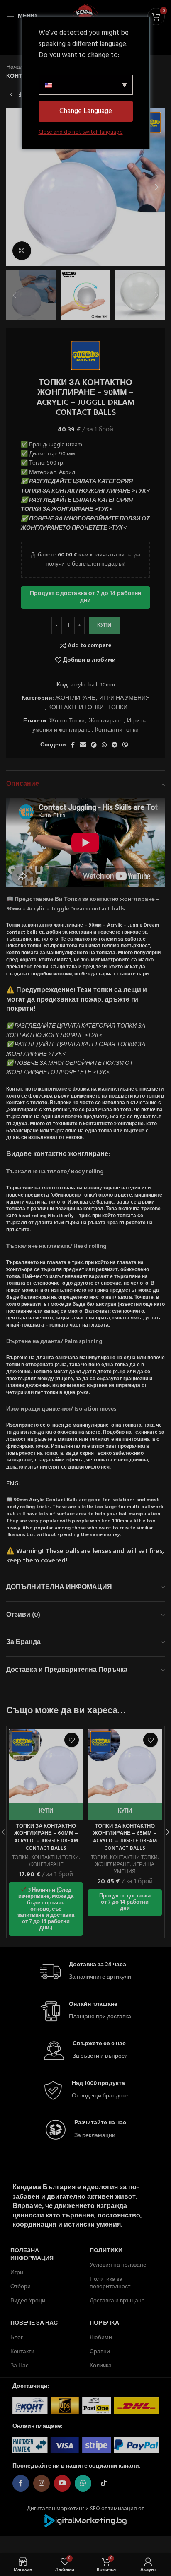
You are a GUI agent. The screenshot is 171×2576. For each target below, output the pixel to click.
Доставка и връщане (117, 2301)
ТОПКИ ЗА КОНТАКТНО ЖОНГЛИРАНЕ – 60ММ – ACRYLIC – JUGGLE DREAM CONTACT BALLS (46, 1838)
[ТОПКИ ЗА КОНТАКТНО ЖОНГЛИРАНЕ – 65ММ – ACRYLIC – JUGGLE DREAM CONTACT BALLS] (125, 1766)
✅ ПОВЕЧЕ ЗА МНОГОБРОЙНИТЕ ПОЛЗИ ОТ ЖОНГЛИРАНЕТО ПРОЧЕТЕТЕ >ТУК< (85, 524)
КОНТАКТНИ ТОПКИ (76, 708)
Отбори (21, 2287)
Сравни (100, 2352)
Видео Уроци (28, 2301)
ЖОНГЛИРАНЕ (75, 698)
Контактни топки (117, 730)
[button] (15, 187)
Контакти (22, 2352)
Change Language (86, 111)
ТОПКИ (118, 708)
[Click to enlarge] (22, 251)
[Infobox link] (85, 1972)
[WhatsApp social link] (104, 745)
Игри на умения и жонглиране (90, 726)
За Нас (20, 2366)
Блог (17, 2338)
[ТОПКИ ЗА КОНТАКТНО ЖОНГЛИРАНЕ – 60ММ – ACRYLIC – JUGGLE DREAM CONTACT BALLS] (46, 1766)
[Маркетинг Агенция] (85, 2521)
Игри (17, 2273)
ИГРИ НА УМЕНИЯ (125, 698)
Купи (104, 625)
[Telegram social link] (115, 745)
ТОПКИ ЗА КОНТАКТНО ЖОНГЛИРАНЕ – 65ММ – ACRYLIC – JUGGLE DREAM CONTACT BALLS (125, 1838)
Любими (101, 2338)
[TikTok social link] (104, 2483)
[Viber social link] (125, 745)
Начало (16, 67)
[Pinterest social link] (94, 745)
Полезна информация (32, 2255)
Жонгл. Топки (67, 721)
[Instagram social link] (42, 2483)
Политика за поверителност (110, 2283)
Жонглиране (106, 721)
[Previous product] (11, 95)
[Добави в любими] (72, 1740)
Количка (101, 2366)
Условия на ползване (118, 2265)
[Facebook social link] (73, 745)
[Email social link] (83, 745)
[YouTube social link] (62, 2483)
